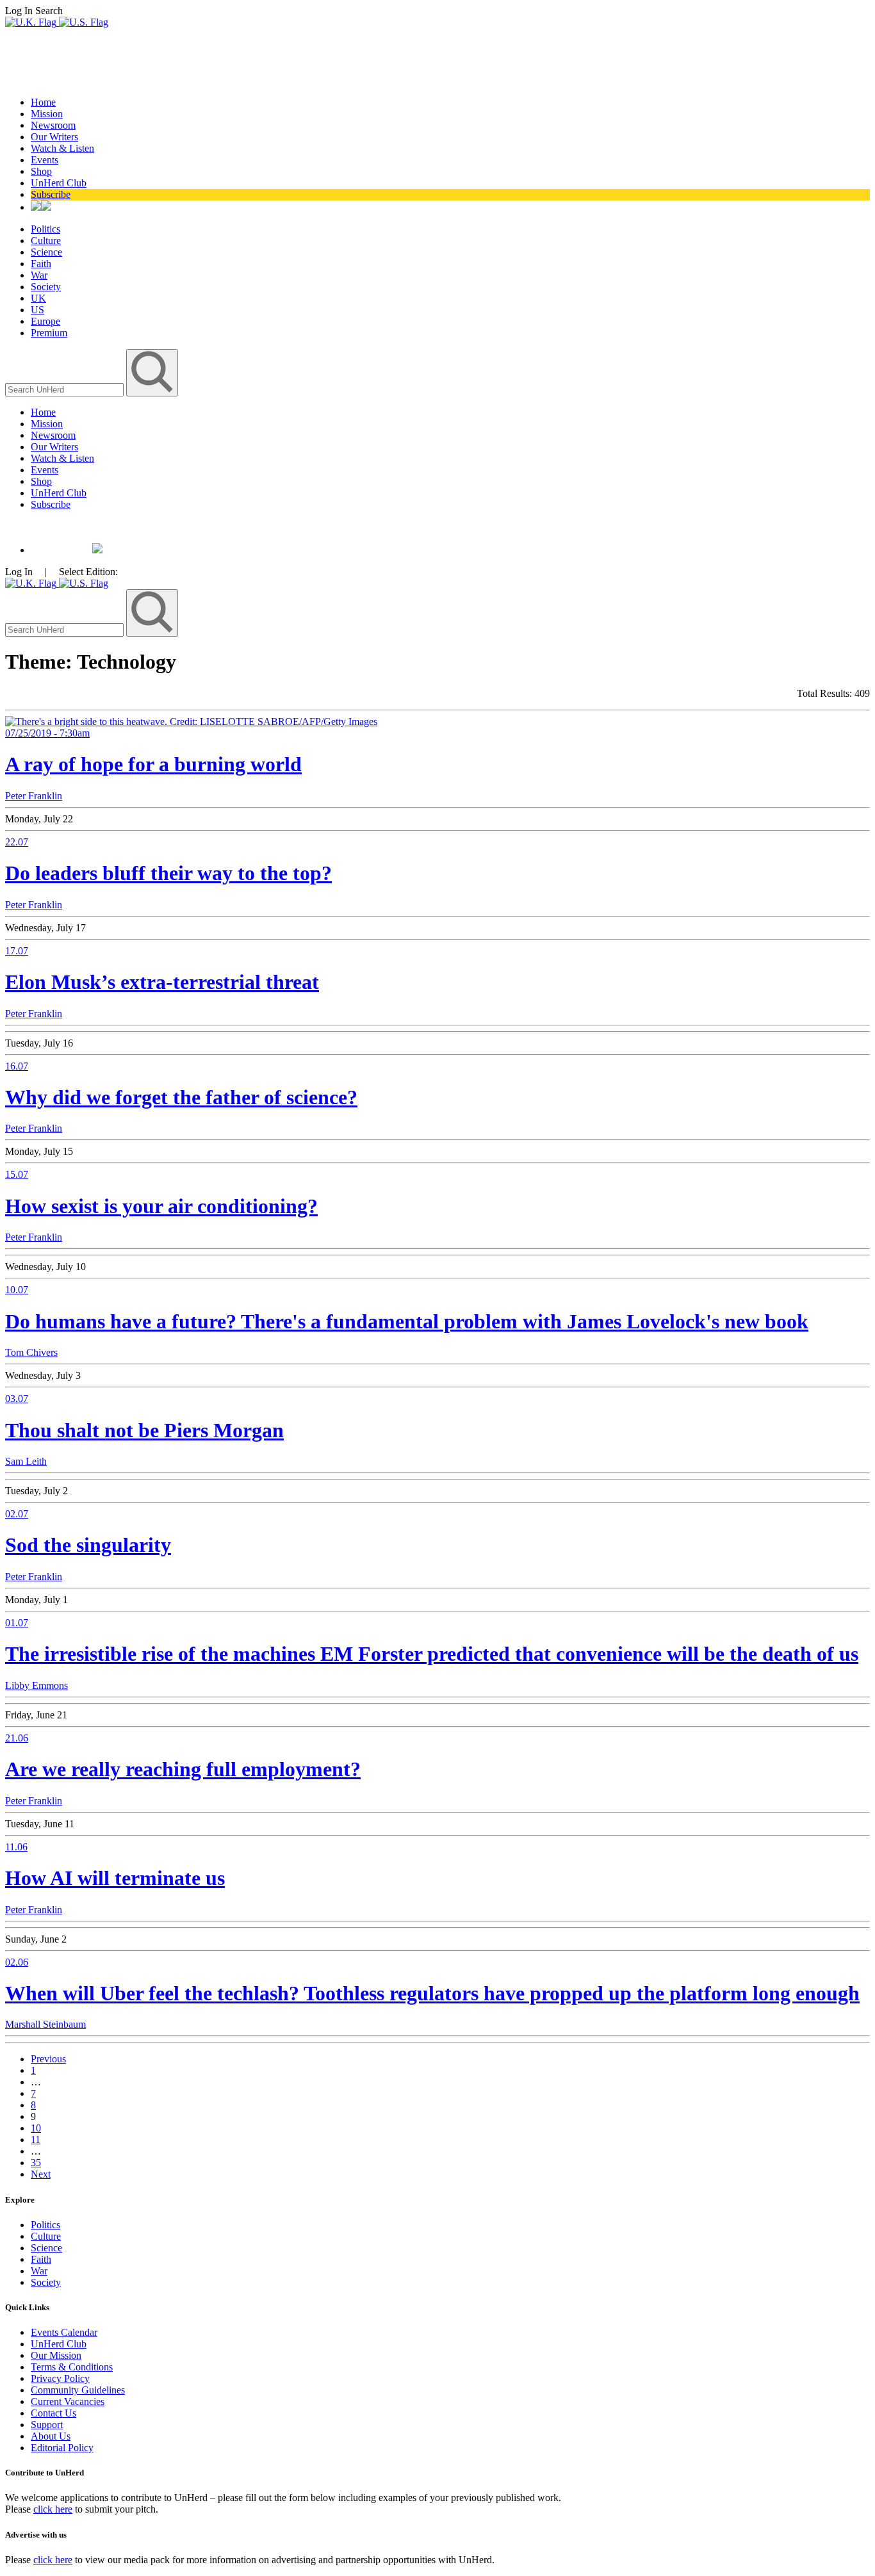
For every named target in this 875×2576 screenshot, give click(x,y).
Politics (45, 229)
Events (45, 160)
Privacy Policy (60, 2378)
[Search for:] (66, 389)
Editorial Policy (62, 2448)
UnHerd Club (59, 183)
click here (53, 2509)
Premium (49, 333)
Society (46, 287)
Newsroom (53, 125)
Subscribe (51, 194)
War (39, 275)
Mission (47, 114)
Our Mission (56, 2355)
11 (36, 2140)
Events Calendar (64, 2332)
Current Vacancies (68, 2401)
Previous (48, 2059)
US (37, 310)
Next (41, 2174)
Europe (45, 321)
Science (46, 252)
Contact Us (53, 2413)
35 (36, 2163)
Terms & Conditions (72, 2367)
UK (38, 298)
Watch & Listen (62, 148)
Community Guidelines (78, 2390)
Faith (41, 264)
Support (47, 2425)
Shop (41, 171)
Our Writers (54, 137)
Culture (46, 240)
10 (36, 2128)
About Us (51, 2436)
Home (43, 102)
